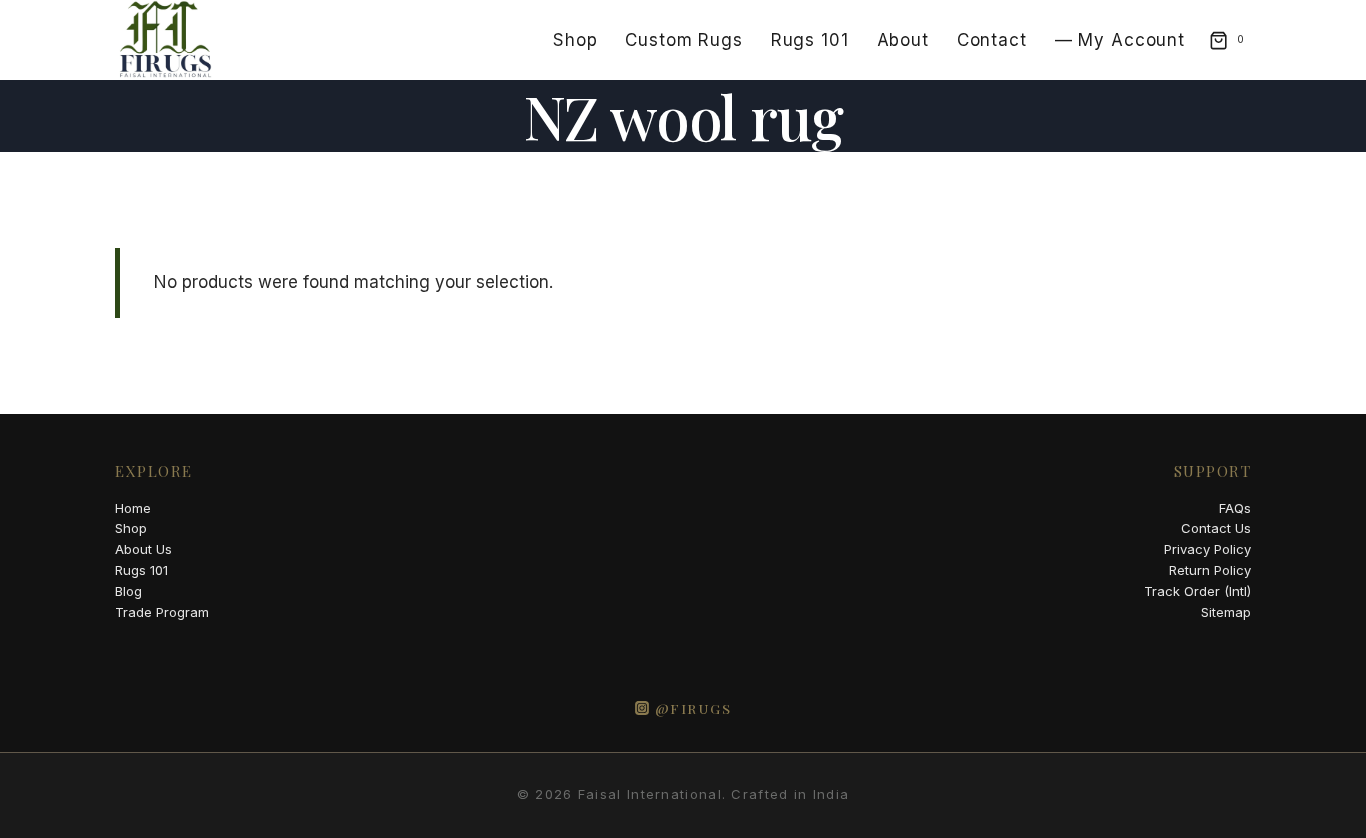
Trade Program (162, 612)
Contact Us (1216, 528)
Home (133, 508)
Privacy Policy (1207, 549)
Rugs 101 (810, 40)
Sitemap (1226, 612)
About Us (143, 549)
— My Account (1120, 40)
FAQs (1235, 508)
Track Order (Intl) (1197, 591)
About (903, 40)
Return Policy (1210, 570)
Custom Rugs (683, 40)
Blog (128, 591)
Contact (992, 40)
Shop (575, 40)
